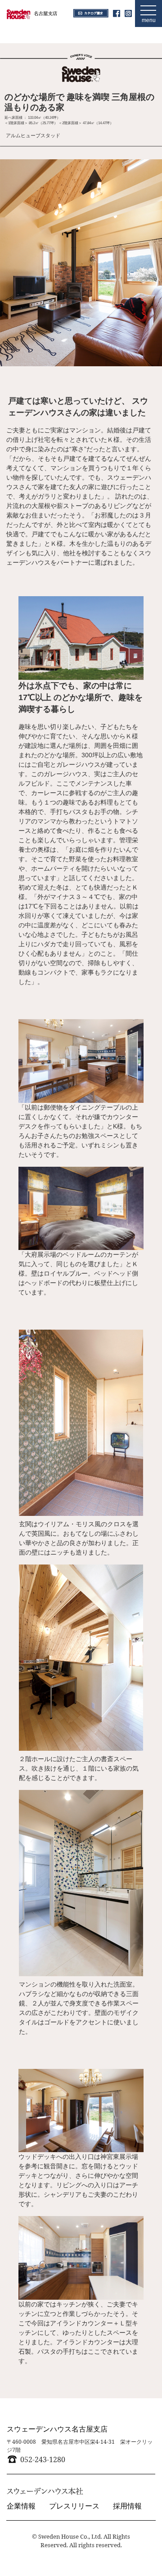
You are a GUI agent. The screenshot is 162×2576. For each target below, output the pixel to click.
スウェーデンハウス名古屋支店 (57, 2429)
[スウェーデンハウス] (32, 13)
